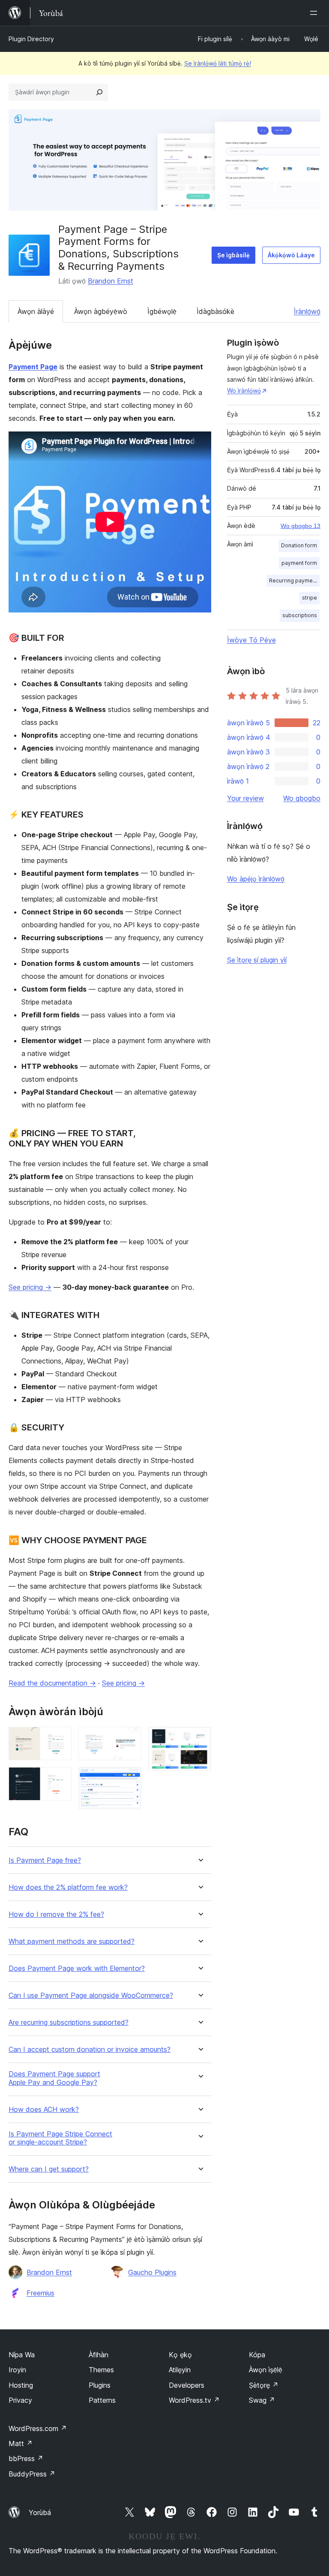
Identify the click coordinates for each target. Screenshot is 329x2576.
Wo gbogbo (302, 798)
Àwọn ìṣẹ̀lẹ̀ (266, 2370)
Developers (187, 2385)
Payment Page (33, 367)
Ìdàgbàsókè (215, 311)
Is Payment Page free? (45, 1860)
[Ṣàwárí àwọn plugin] (99, 92)
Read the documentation (52, 1683)
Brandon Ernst (111, 281)
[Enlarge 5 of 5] (200, 1738)
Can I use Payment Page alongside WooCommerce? (91, 1995)
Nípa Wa (22, 2355)
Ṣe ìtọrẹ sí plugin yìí (257, 960)
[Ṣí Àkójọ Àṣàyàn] (315, 13)
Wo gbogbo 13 (301, 526)
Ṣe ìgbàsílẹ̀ (233, 255)
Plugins (100, 2385)
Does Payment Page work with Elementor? (77, 1968)
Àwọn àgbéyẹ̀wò (101, 311)
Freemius (40, 2293)
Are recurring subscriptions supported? (69, 2022)
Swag (262, 2400)
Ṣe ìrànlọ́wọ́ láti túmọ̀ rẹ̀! (218, 63)
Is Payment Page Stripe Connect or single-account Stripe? (60, 2138)
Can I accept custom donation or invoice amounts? (90, 2050)
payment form (299, 563)
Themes (101, 2370)
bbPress (26, 2458)
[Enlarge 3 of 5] (130, 1738)
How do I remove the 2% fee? (56, 1914)
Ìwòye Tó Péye (251, 640)
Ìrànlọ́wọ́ (307, 311)
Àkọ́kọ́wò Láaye (291, 255)
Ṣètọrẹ (264, 2385)
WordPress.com (38, 2428)
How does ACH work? (44, 2110)
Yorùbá (40, 2513)
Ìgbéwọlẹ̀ (162, 311)
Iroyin (17, 2370)
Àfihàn (99, 2355)
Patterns (102, 2400)
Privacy (20, 2400)
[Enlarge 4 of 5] (130, 1779)
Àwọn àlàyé (36, 311)
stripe (310, 598)
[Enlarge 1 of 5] (60, 1738)
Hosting (21, 2385)
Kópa (257, 2355)
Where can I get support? (49, 2169)
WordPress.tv (194, 2400)
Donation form (299, 545)
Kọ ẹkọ (180, 2355)
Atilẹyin (180, 2370)
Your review (245, 798)
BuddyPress (32, 2474)
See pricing (30, 1287)
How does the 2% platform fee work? (68, 1887)
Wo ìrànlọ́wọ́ (244, 391)
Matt (21, 2443)
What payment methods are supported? (72, 1941)
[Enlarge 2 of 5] (60, 1779)
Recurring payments (294, 581)
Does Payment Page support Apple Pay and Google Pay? (54, 2078)
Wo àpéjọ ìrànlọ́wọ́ (256, 879)
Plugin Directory (31, 39)
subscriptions (300, 615)
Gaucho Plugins (152, 2272)
